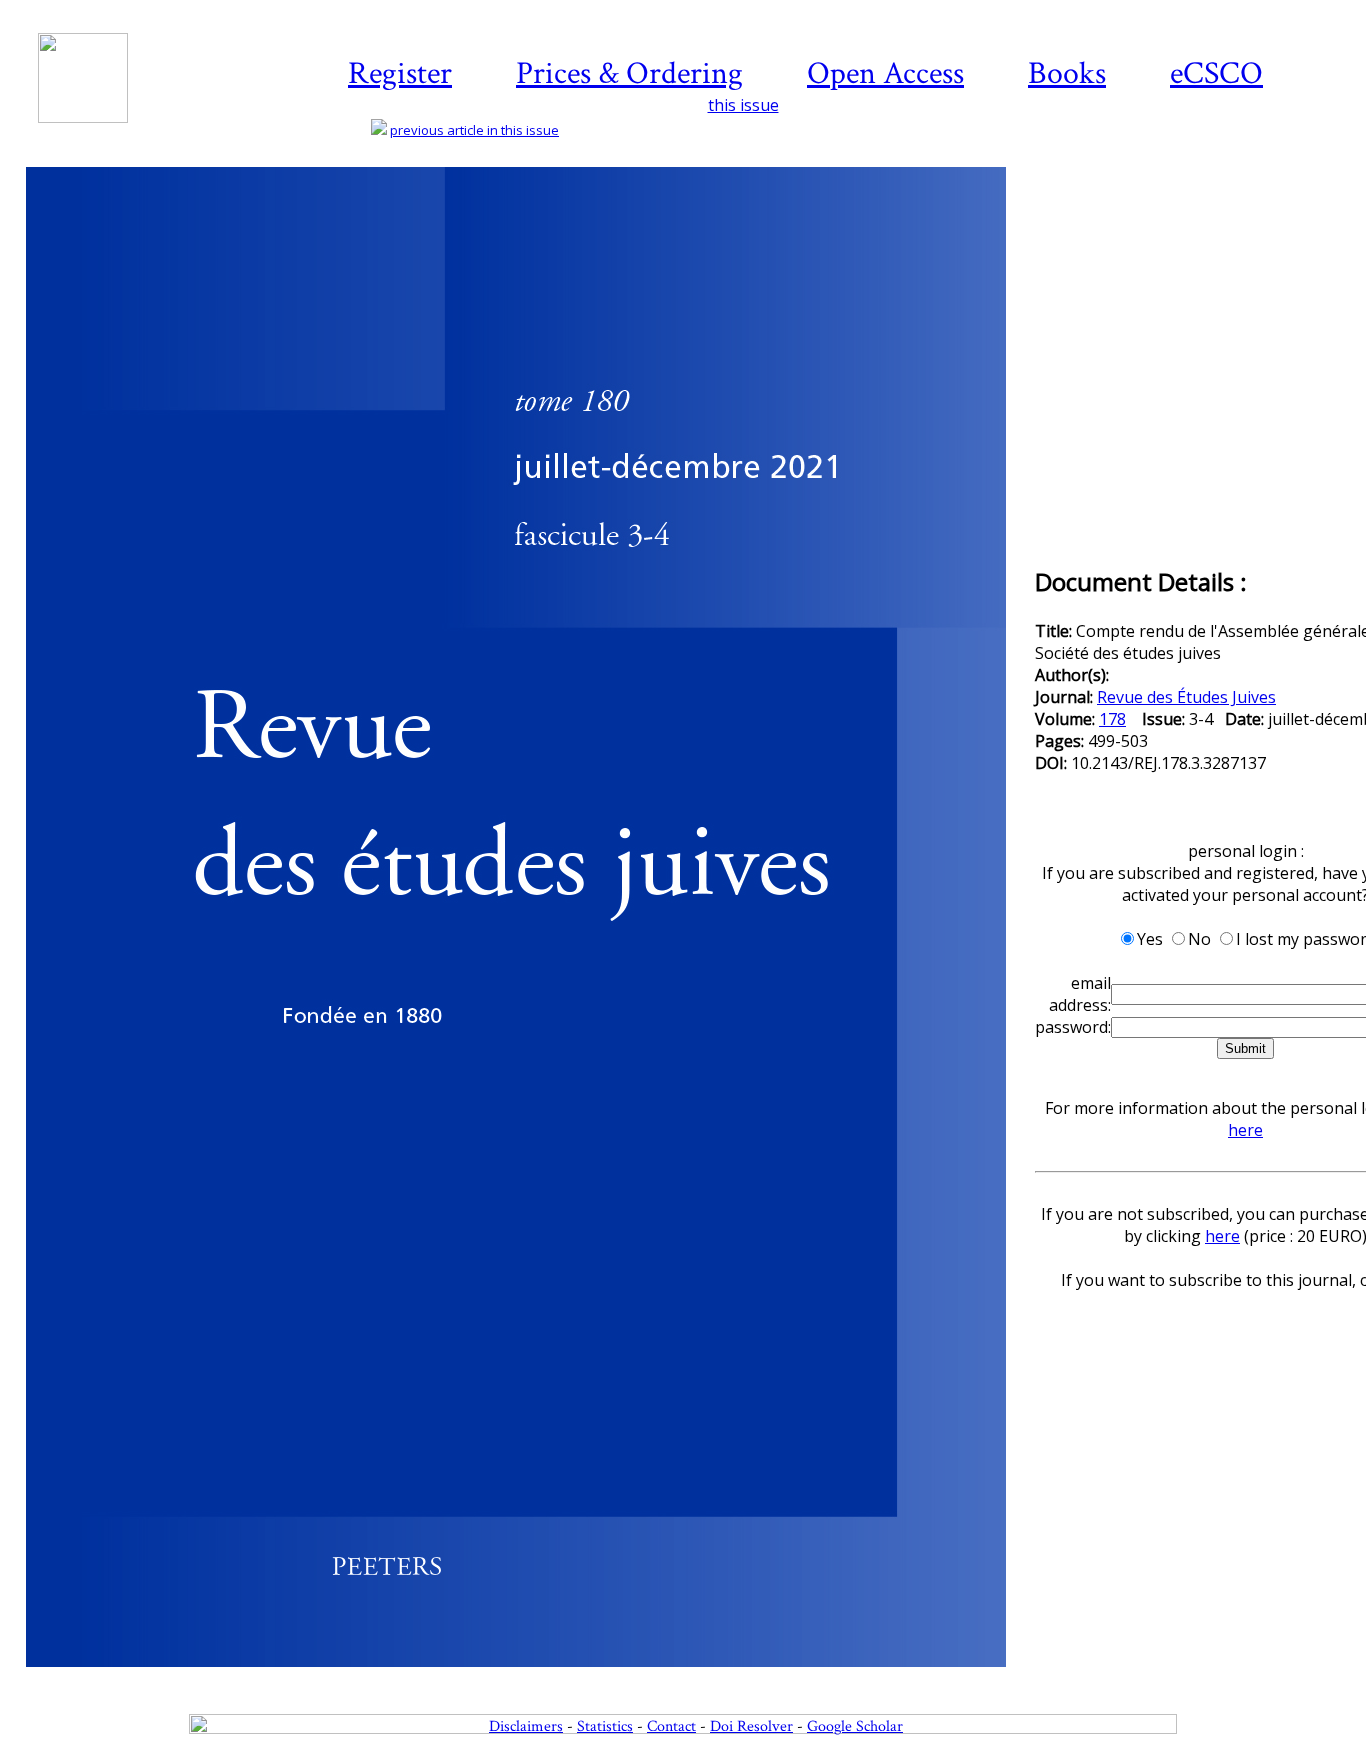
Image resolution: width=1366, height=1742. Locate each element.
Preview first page (528, 1678)
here (1245, 1130)
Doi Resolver (751, 1726)
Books (1067, 73)
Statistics (605, 1726)
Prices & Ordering (629, 73)
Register (400, 73)
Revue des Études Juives (1186, 697)
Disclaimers (526, 1726)
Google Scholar (855, 1726)
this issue (743, 105)
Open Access (885, 73)
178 (1112, 719)
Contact (671, 1726)
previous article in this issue (474, 130)
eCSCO (1216, 73)
